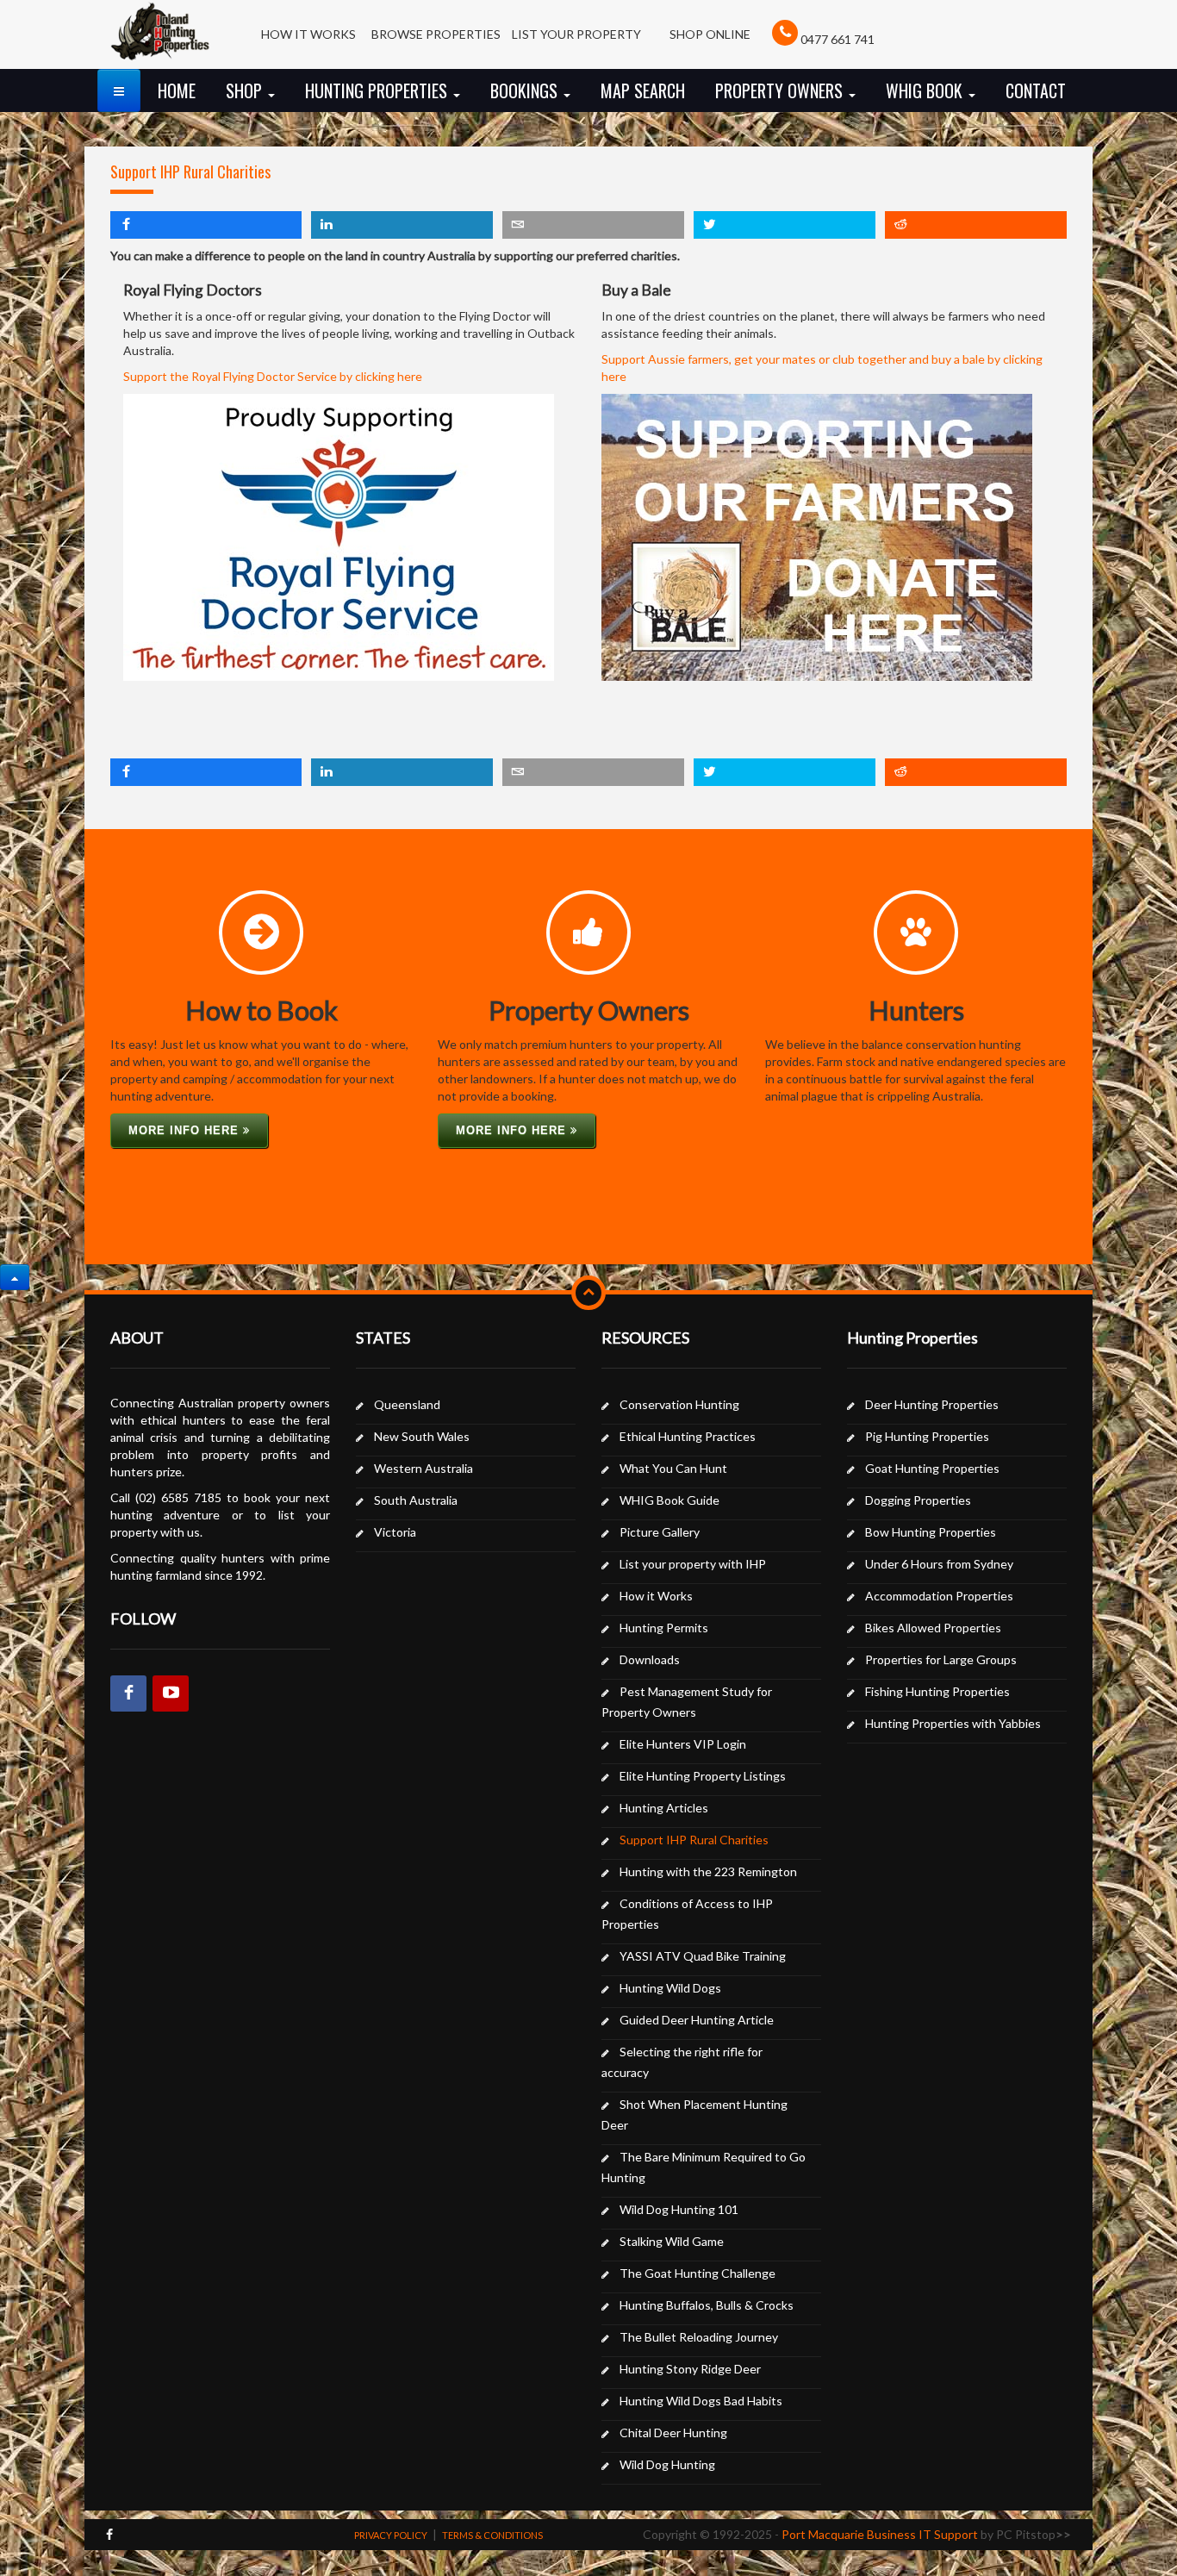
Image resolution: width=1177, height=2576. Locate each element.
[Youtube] (171, 1693)
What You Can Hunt (673, 1468)
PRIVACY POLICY (391, 2535)
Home (177, 90)
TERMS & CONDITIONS (492, 2535)
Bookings (526, 90)
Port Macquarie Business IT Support (880, 2534)
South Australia (416, 1500)
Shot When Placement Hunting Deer (694, 2114)
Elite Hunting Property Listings (703, 1776)
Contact (1036, 90)
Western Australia (423, 1468)
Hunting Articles (664, 1808)
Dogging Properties (918, 1500)
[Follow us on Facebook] (109, 2534)
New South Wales (422, 1436)
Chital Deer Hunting (673, 2433)
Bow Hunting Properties (931, 1532)
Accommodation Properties (939, 1596)
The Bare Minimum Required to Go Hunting (704, 2167)
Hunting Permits (664, 1628)
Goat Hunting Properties (932, 1468)
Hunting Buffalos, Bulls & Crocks (707, 2305)
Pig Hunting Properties (927, 1436)
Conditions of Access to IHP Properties (687, 1914)
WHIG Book (926, 90)
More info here (186, 1130)
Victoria (395, 1532)
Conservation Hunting (679, 1404)
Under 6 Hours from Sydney (939, 1564)
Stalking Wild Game (672, 2241)
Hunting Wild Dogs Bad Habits (701, 2401)
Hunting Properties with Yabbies (953, 1723)
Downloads (650, 1659)
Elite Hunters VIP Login (683, 1744)
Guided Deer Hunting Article (697, 2020)
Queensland (407, 1404)
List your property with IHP (693, 1564)
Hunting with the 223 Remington (708, 1871)
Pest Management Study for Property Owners (687, 1702)
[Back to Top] (15, 1277)
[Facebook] (128, 1693)
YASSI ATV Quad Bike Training (703, 1956)
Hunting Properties (378, 90)
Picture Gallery (660, 1532)
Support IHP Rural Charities (190, 172)
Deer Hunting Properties (932, 1404)
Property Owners (781, 90)
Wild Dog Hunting (667, 2464)
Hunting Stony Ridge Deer (690, 2369)
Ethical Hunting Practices (688, 1436)
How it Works (656, 1596)
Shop (246, 90)
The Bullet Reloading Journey (699, 2337)
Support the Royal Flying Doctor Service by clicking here (273, 376)
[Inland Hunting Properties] (160, 41)
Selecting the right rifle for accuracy (682, 2062)
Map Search (643, 90)
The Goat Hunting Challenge (697, 2273)
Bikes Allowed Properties (933, 1628)
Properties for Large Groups (941, 1659)
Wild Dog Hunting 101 (679, 2209)
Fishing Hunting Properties (937, 1691)
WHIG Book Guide (669, 1500)
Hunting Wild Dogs (670, 1988)
